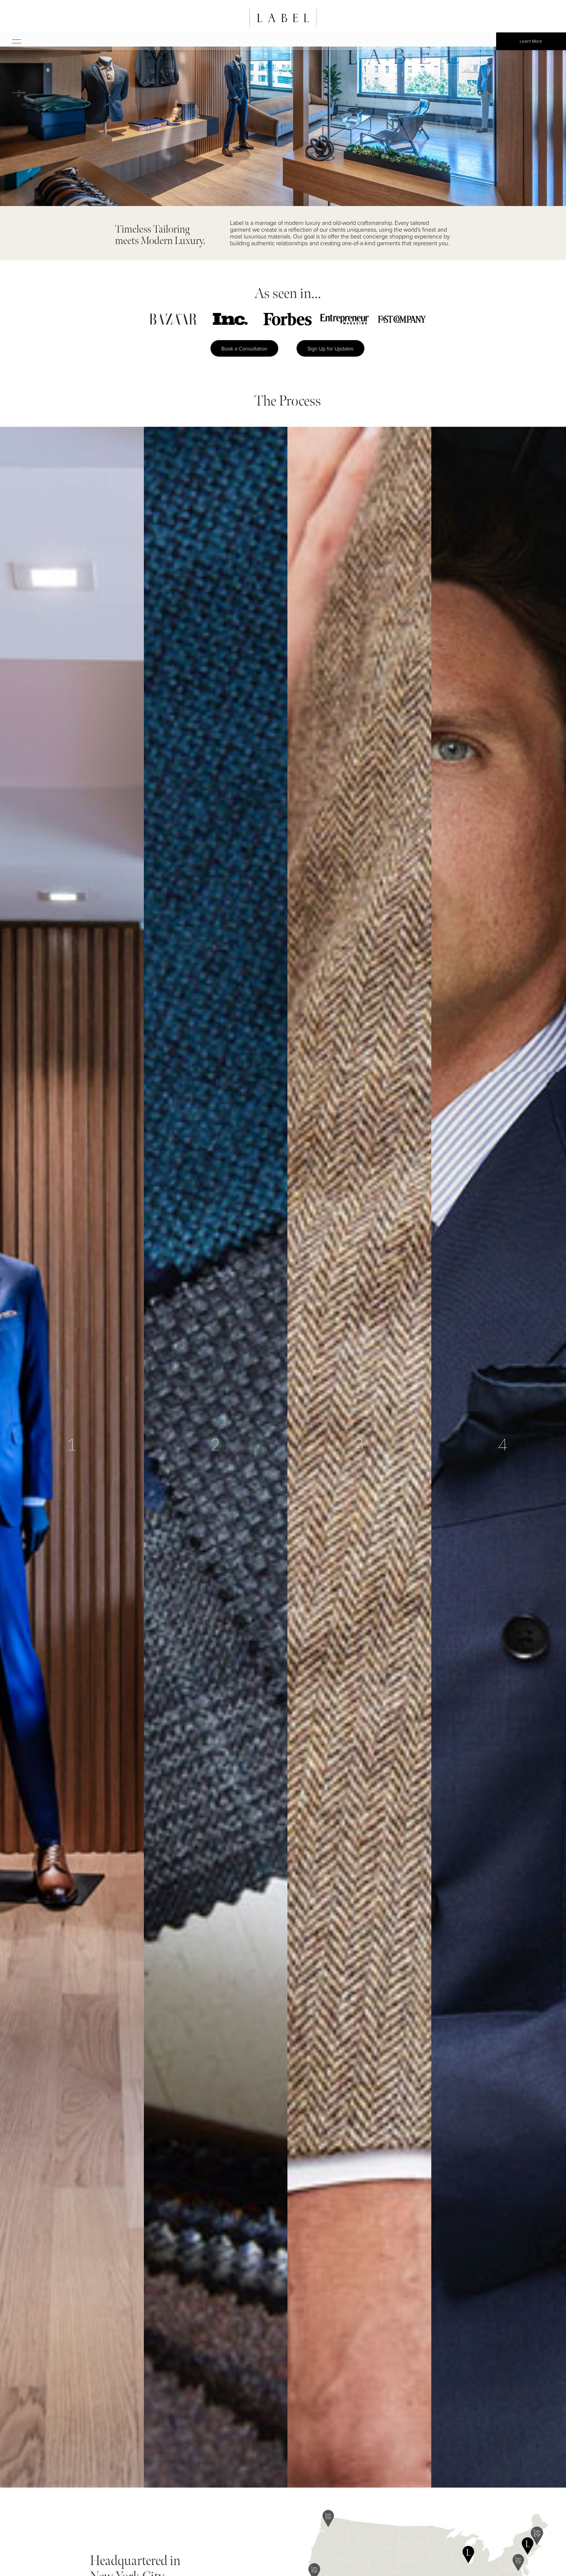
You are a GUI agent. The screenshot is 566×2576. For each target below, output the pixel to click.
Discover (38, 2473)
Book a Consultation (244, 348)
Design (177, 2473)
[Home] (283, 18)
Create (322, 2467)
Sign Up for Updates (330, 348)
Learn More (531, 41)
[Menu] (11, 41)
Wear (463, 2453)
